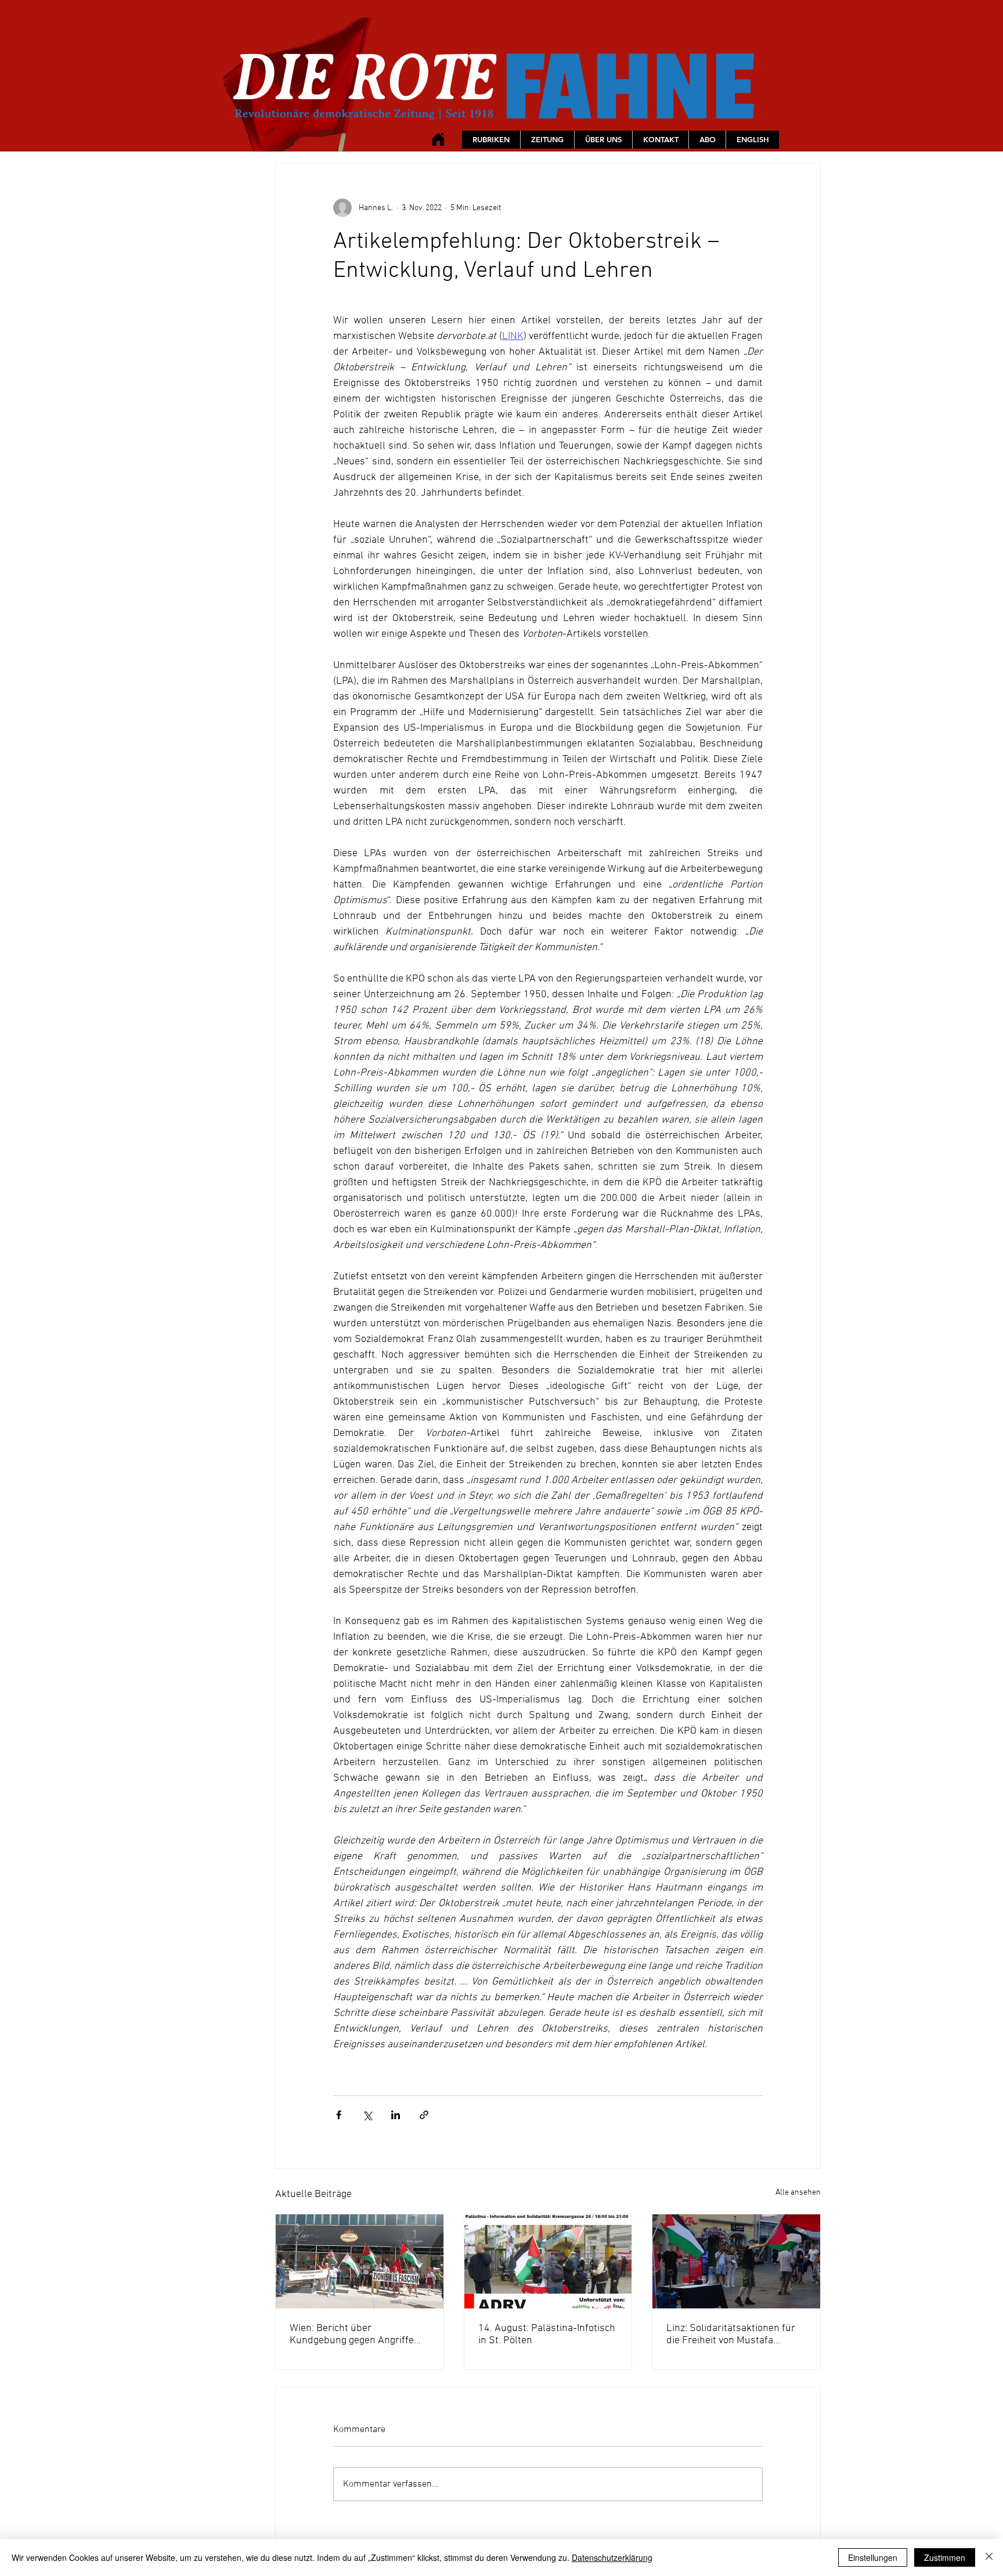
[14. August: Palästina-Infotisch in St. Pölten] (548, 2261)
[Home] (438, 139)
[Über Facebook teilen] (339, 2115)
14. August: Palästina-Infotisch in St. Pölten (547, 2335)
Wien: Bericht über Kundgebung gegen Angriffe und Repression (352, 2335)
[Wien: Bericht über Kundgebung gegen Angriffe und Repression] (360, 2261)
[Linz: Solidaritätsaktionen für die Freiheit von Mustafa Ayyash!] (736, 2261)
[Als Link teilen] (424, 2115)
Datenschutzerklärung (612, 2557)
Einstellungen (873, 2557)
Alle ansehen (798, 2193)
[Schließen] (989, 2557)
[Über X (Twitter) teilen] (367, 2115)
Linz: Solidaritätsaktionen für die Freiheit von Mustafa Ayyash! (731, 2335)
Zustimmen (945, 2557)
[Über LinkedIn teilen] (396, 2115)
